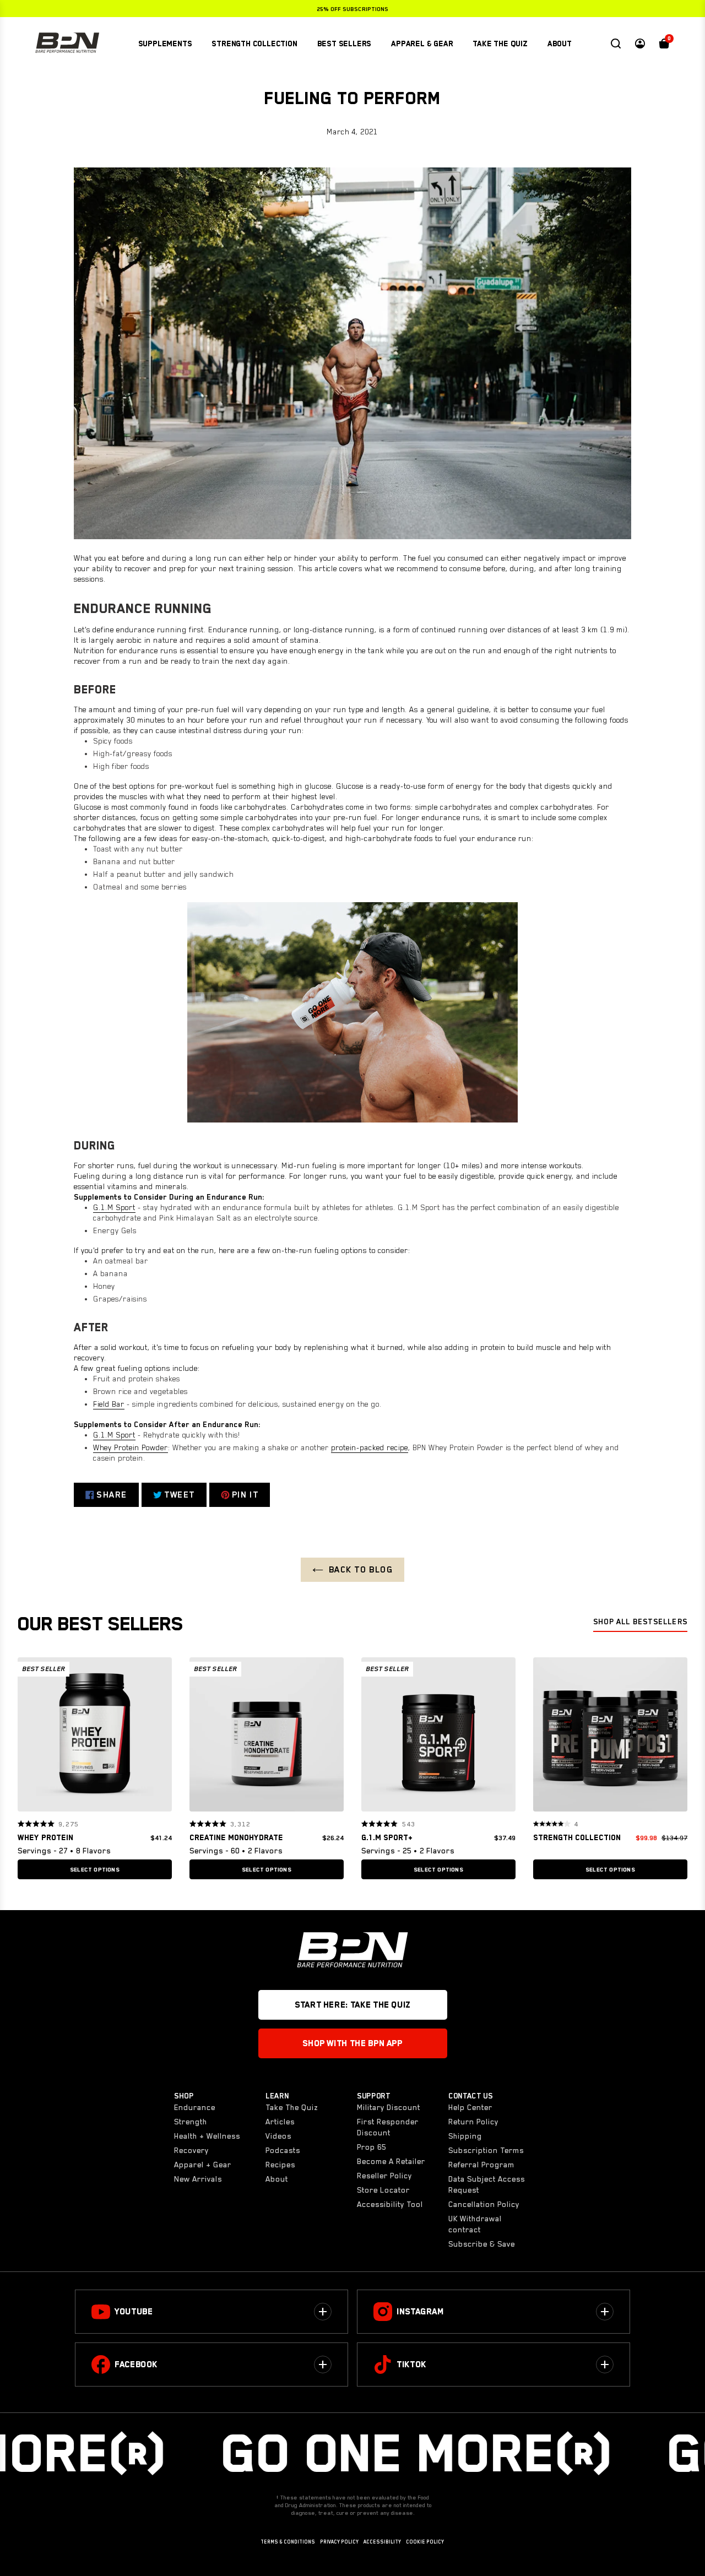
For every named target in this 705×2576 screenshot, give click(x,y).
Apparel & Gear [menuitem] (422, 44)
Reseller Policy (384, 2176)
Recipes (280, 2165)
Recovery (191, 2150)
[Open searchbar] (616, 44)
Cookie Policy (425, 2542)
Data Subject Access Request (487, 2184)
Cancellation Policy (484, 2204)
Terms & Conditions (288, 2542)
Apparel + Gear (203, 2165)
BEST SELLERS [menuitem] (345, 44)
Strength (191, 2122)
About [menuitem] (560, 44)
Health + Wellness (207, 2136)
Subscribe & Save (482, 2244)
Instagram (420, 2312)
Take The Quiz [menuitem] (500, 44)
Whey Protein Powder (131, 1447)
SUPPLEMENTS (165, 44)
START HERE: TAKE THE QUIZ (352, 2005)
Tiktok (411, 2365)
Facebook (136, 2365)
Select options (95, 1869)
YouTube (134, 2312)
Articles (280, 2122)
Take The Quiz (292, 2107)
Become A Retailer (391, 2161)
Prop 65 (372, 2147)
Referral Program (481, 2165)
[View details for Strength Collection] (610, 1737)
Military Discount (389, 2107)
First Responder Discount (388, 2127)
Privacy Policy (339, 2542)
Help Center (470, 2107)
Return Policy (473, 2122)
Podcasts (283, 2150)
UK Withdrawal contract (475, 2224)
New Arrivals (198, 2179)
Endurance (195, 2107)
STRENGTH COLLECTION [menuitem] (254, 44)
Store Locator (383, 2190)
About (277, 2179)
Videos (278, 2136)
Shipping (465, 2136)
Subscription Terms (486, 2150)
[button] (30, 1734)
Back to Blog (361, 1570)
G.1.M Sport (114, 1207)
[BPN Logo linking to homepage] (67, 44)
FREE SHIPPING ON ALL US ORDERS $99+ (353, 9)
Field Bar (109, 1404)
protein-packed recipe (370, 1447)
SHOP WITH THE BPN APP (352, 2043)
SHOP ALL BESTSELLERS (640, 1621)
